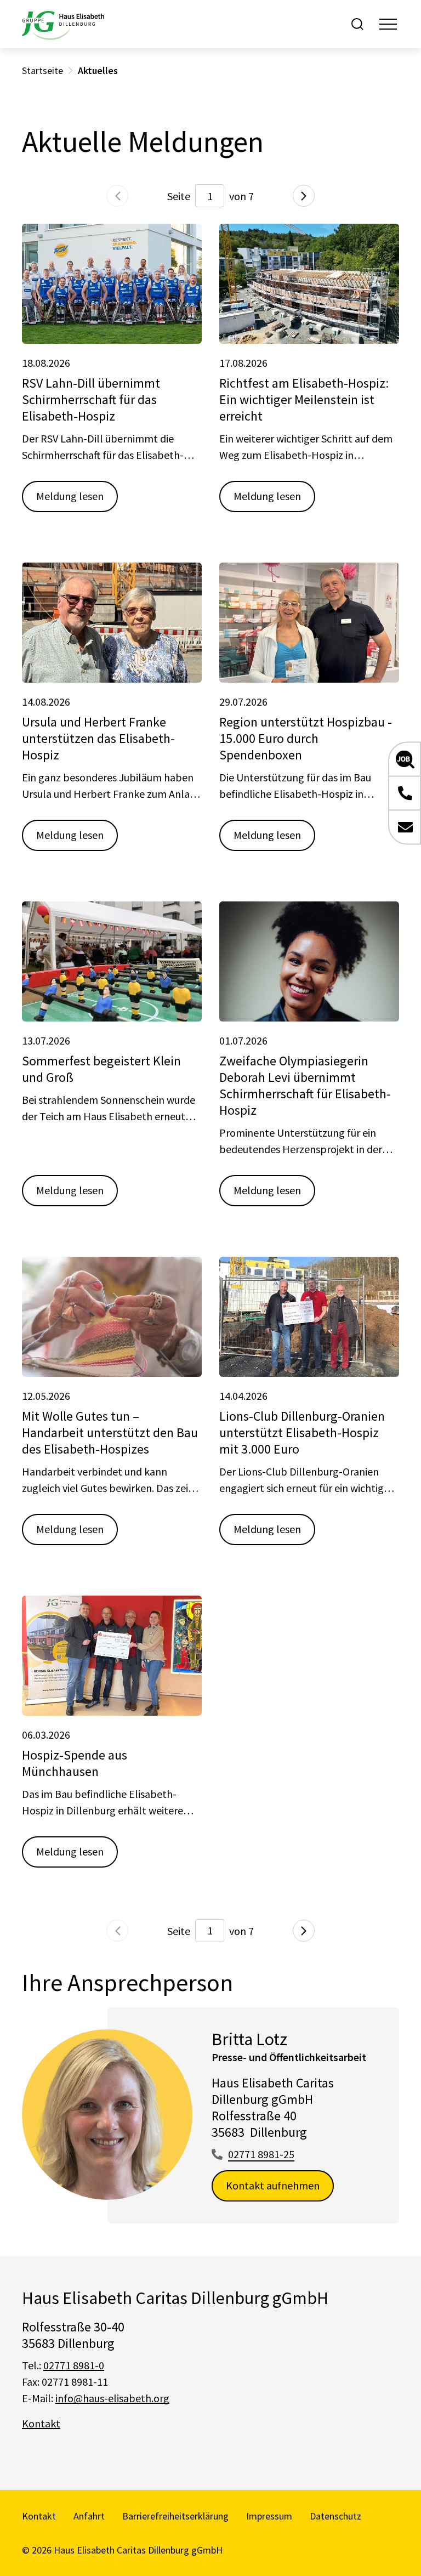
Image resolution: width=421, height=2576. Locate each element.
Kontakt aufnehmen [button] (273, 2185)
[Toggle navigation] (388, 24)
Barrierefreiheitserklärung (175, 2516)
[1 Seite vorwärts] (304, 196)
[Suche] (357, 24)
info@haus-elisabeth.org (112, 2398)
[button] (405, 759)
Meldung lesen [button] (70, 496)
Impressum (269, 2516)
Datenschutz (335, 2516)
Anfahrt (89, 2516)
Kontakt (41, 2423)
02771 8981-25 (261, 2154)
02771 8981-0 (74, 2365)
